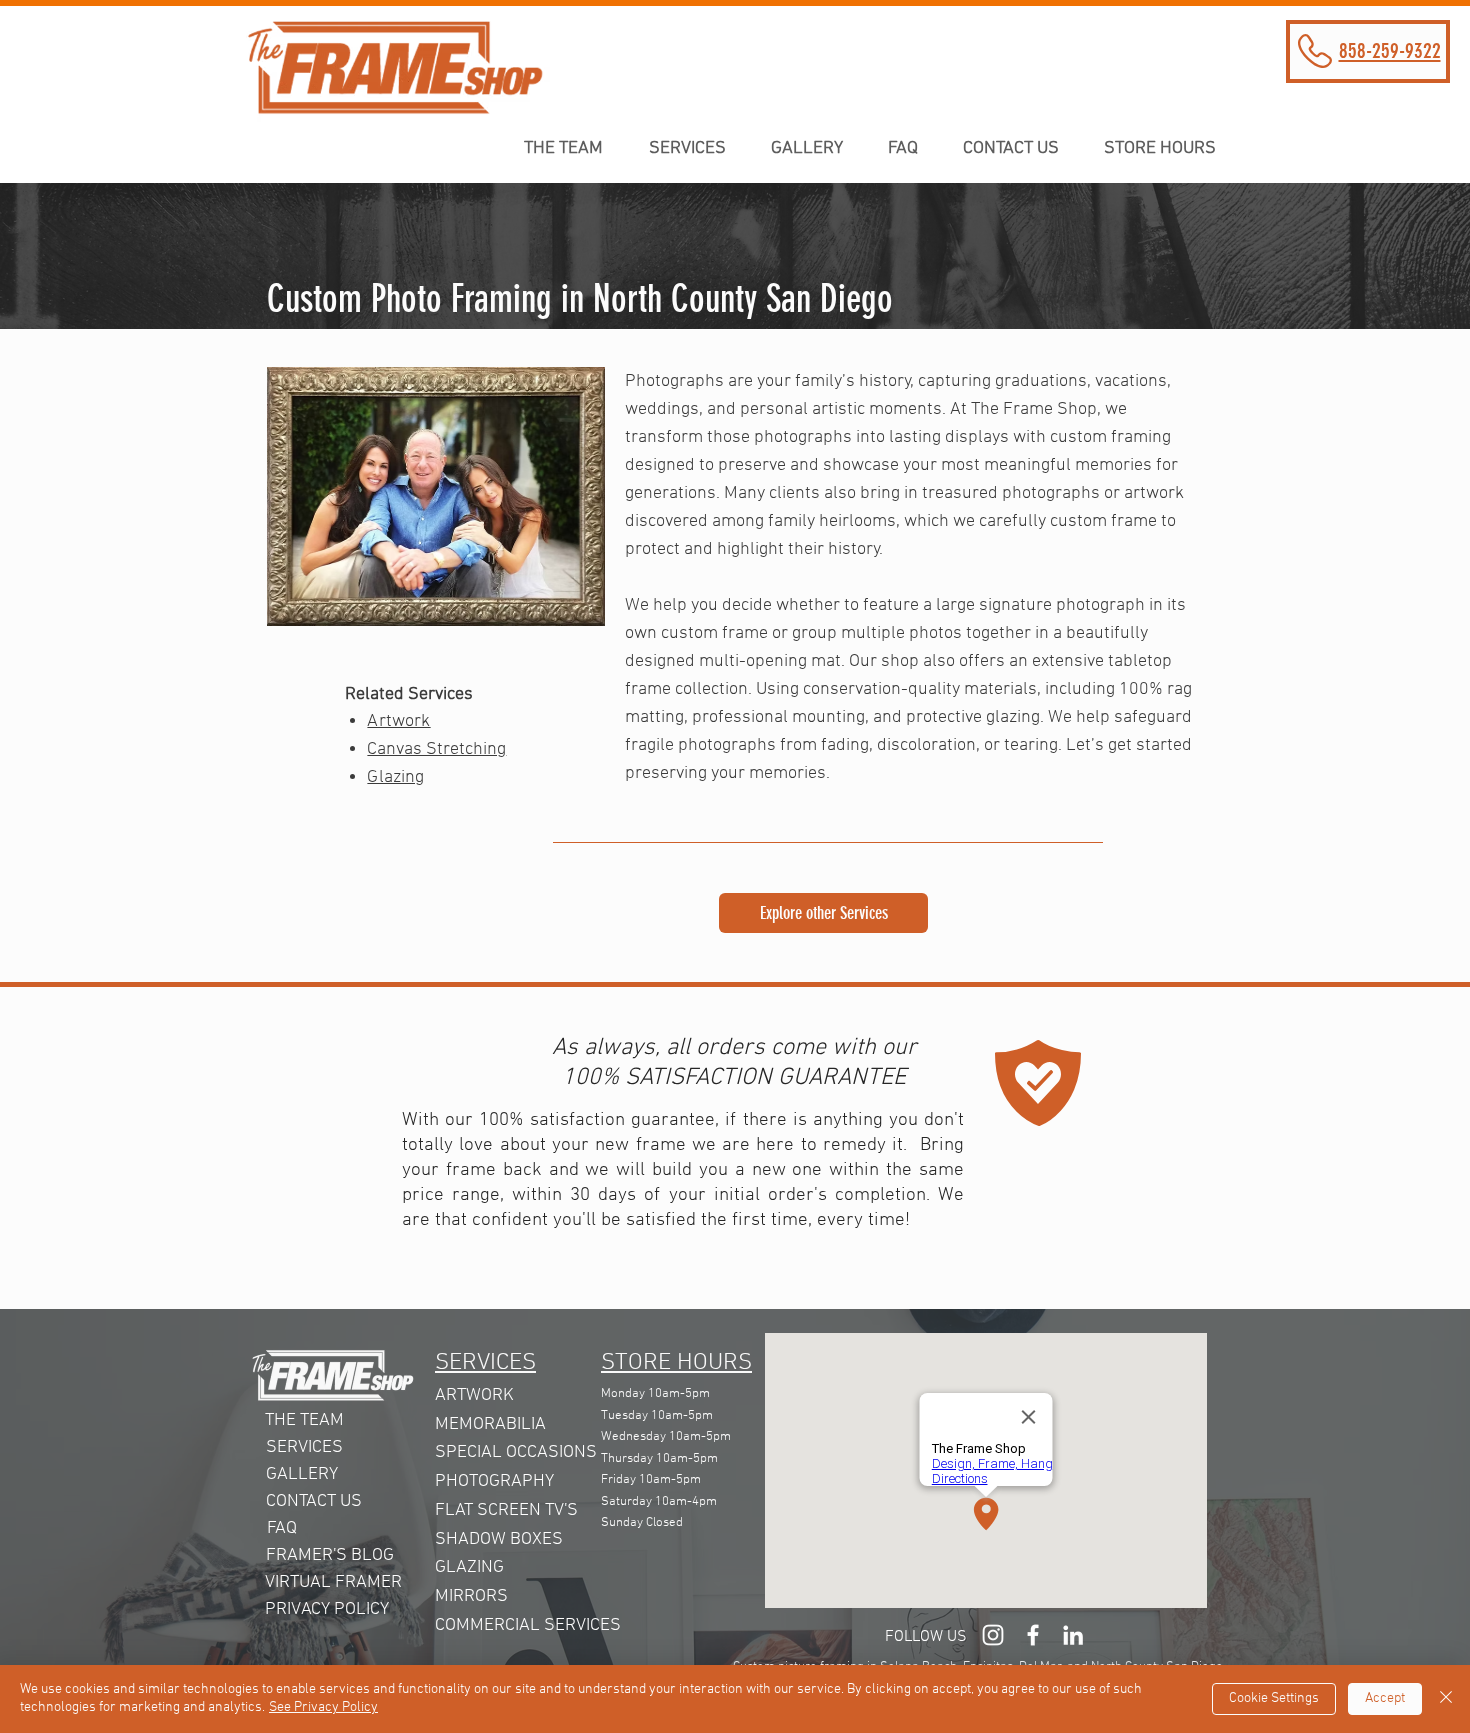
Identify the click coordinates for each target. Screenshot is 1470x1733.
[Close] (1446, 1699)
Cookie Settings (1274, 1698)
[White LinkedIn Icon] (1073, 1635)
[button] (1167, 148)
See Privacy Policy (323, 1707)
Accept (1385, 1698)
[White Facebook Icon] (1033, 1635)
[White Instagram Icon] (993, 1635)
